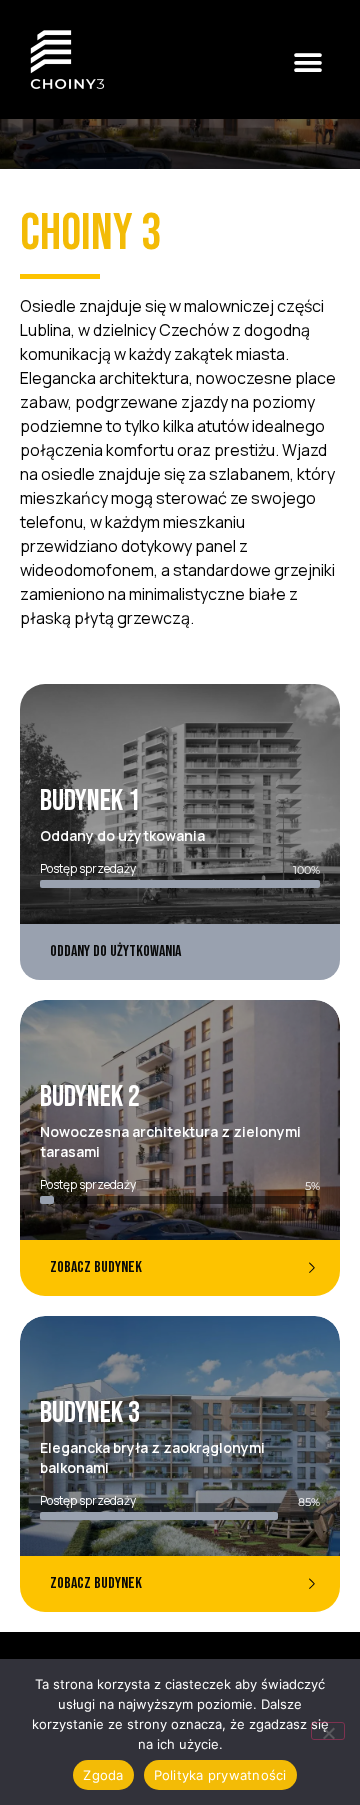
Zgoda (103, 1775)
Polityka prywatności (220, 1775)
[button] (307, 62)
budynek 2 (90, 1097)
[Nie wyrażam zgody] (328, 1731)
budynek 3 (90, 1413)
